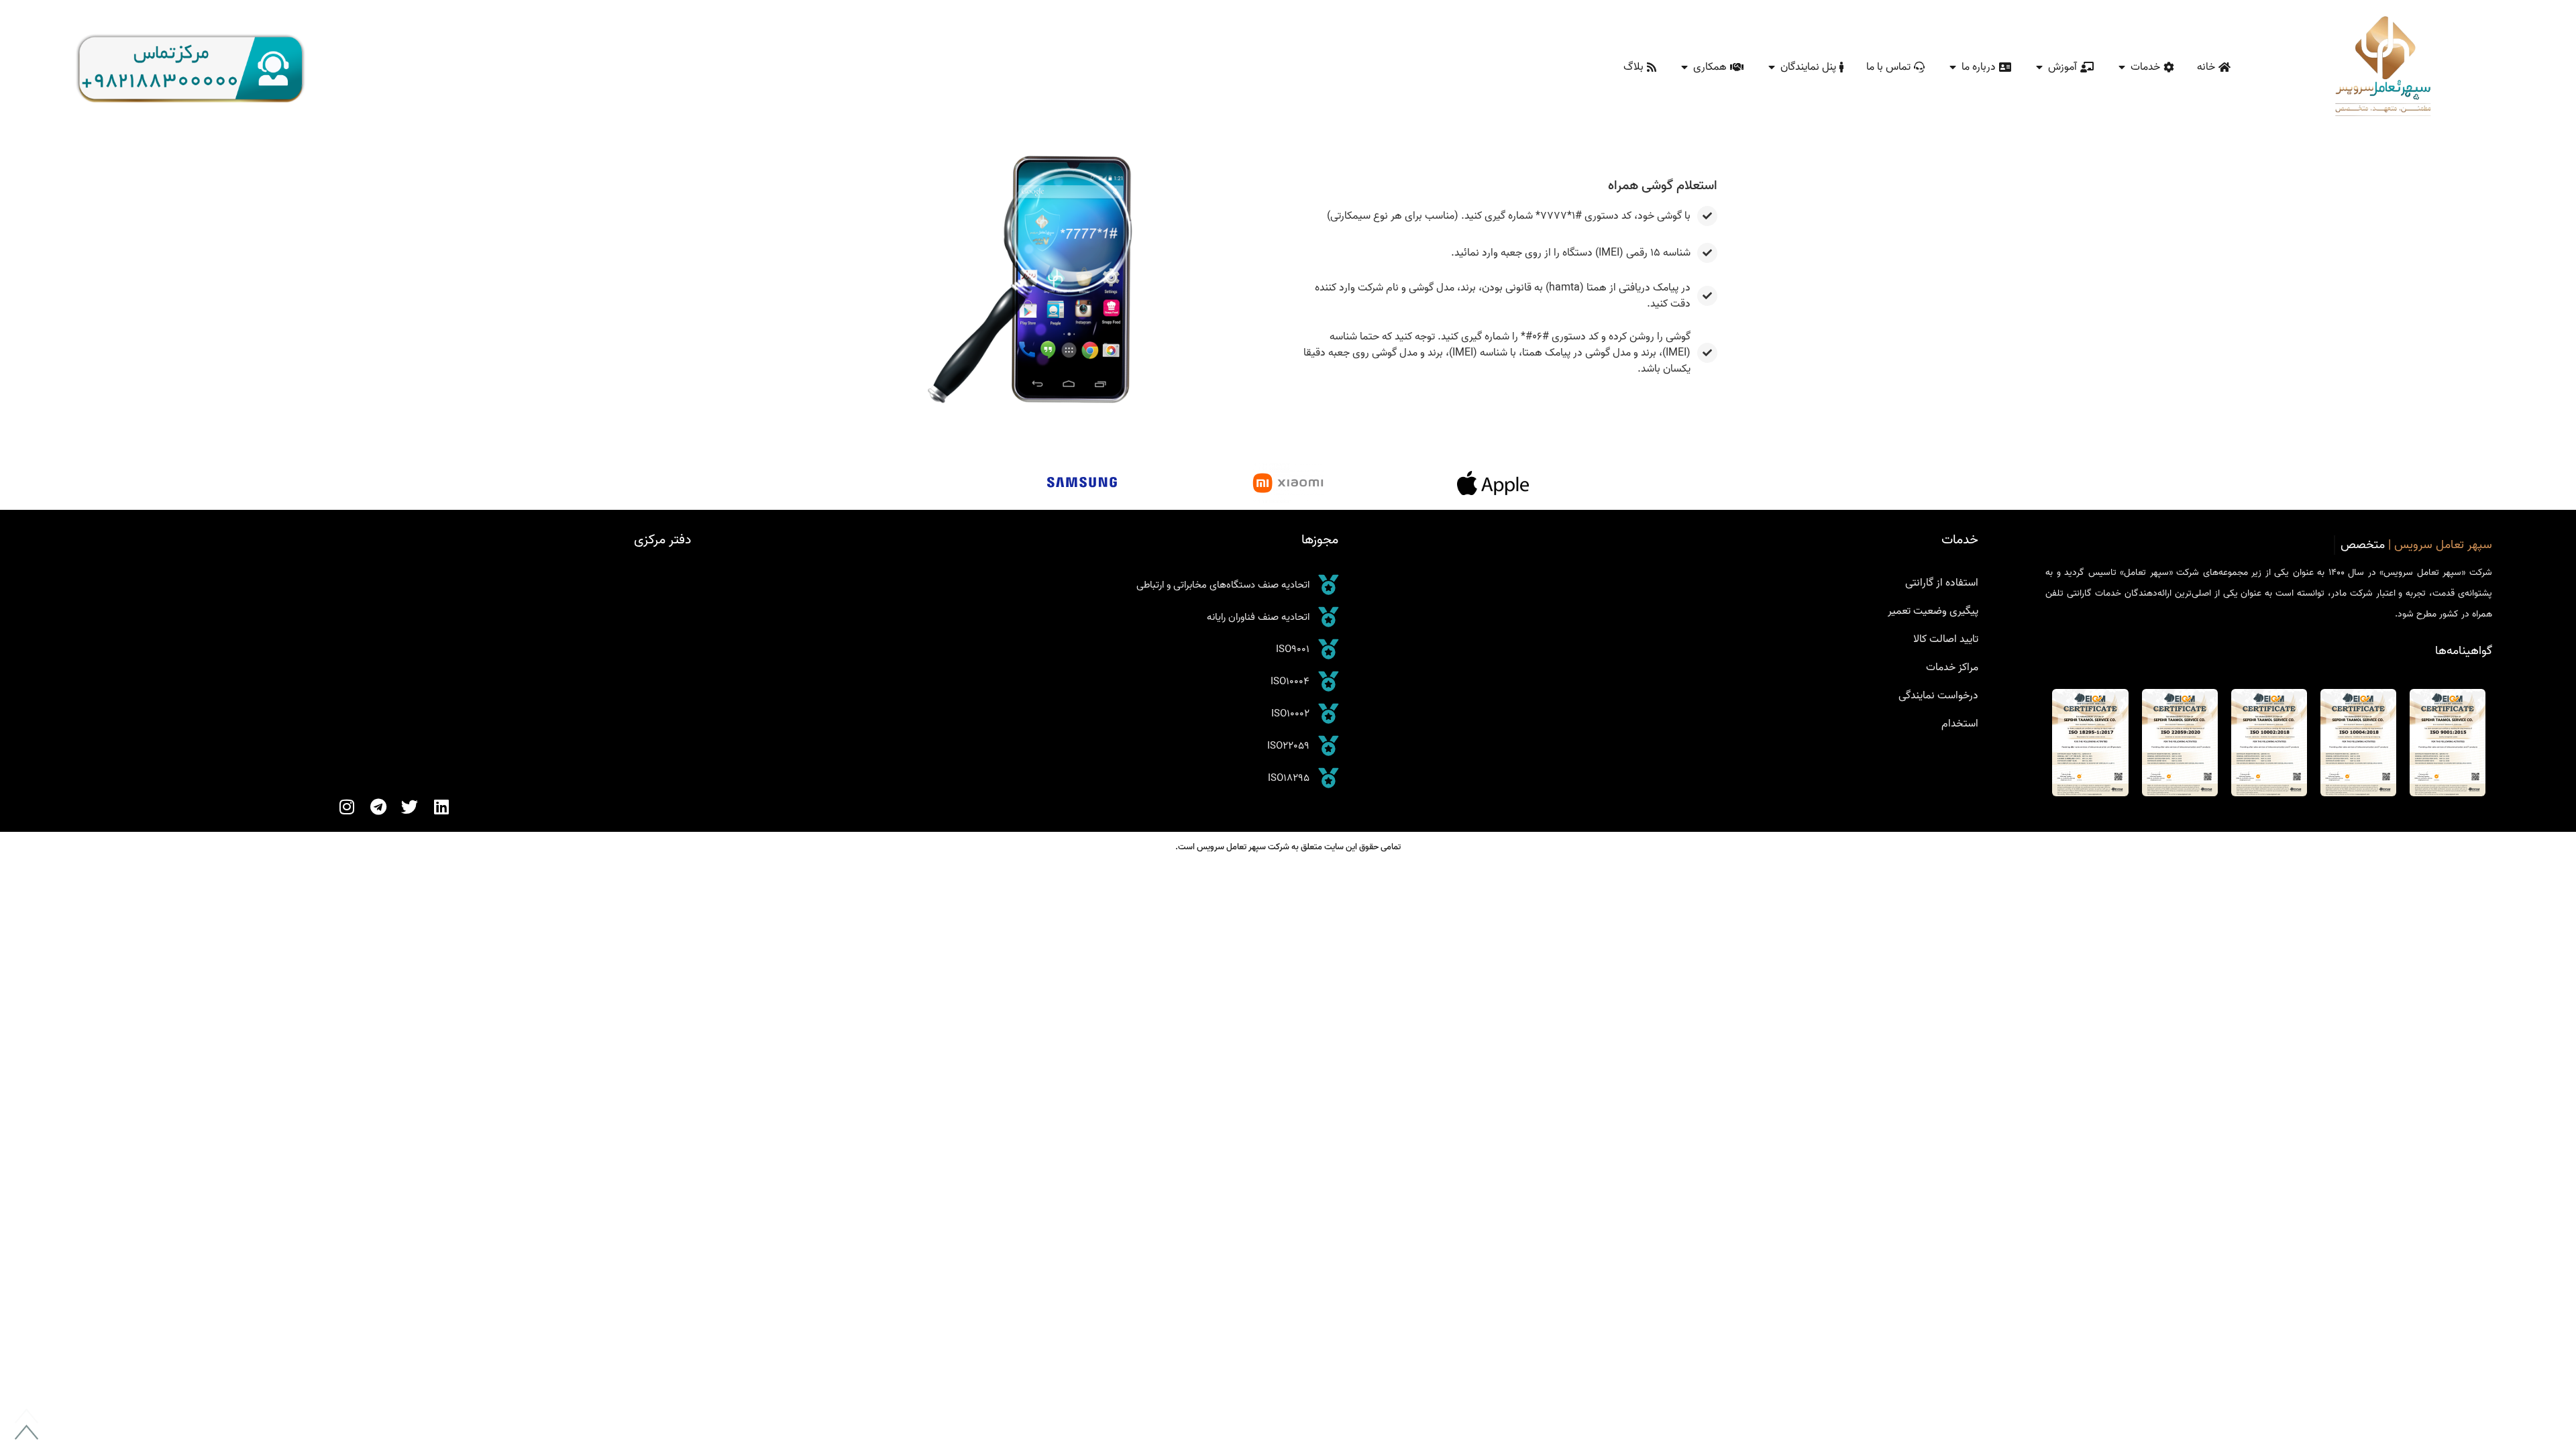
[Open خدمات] (2122, 67)
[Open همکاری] (1684, 67)
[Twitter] (410, 807)
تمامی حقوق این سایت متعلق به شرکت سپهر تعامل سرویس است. (1288, 847)
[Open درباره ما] (1953, 67)
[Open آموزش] (2039, 67)
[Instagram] (346, 807)
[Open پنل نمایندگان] (1772, 67)
